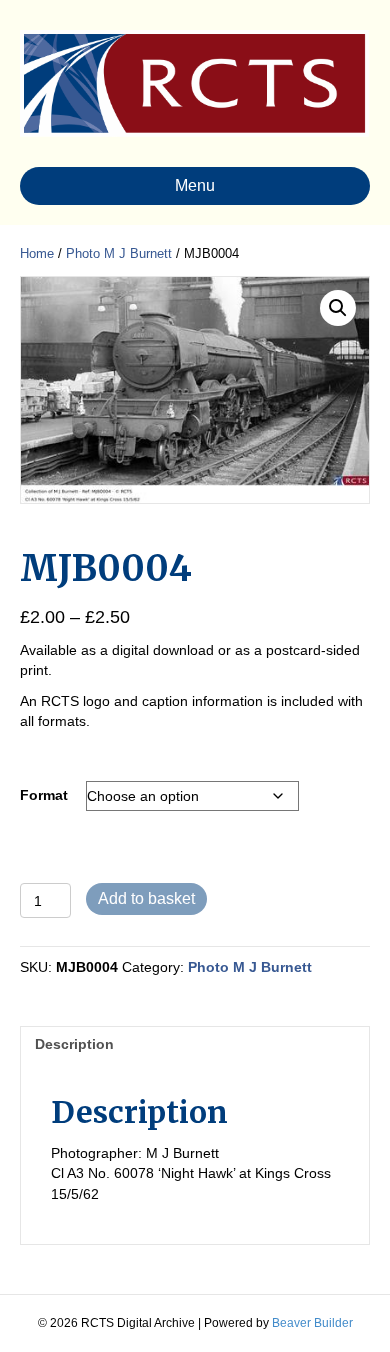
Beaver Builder (312, 1323)
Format (44, 795)
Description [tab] (74, 1044)
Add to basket (146, 898)
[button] (338, 308)
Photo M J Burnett (119, 253)
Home (37, 253)
